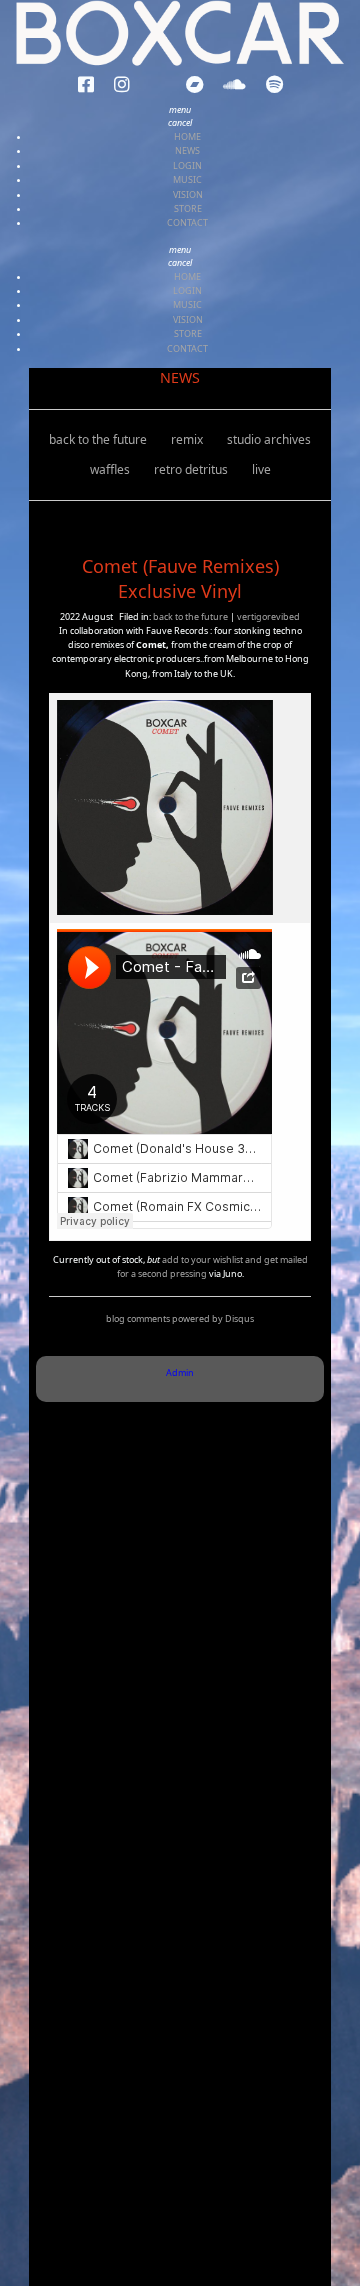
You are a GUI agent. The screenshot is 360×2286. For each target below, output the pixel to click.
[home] (180, 33)
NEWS (187, 150)
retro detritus (191, 469)
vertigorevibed (268, 616)
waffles (110, 469)
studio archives (269, 439)
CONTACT (187, 222)
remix (187, 439)
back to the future (98, 439)
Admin (180, 1372)
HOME (187, 136)
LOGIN (187, 165)
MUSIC (187, 179)
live (261, 469)
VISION (188, 194)
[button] (86, 84)
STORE (188, 208)
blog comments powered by (180, 1318)
